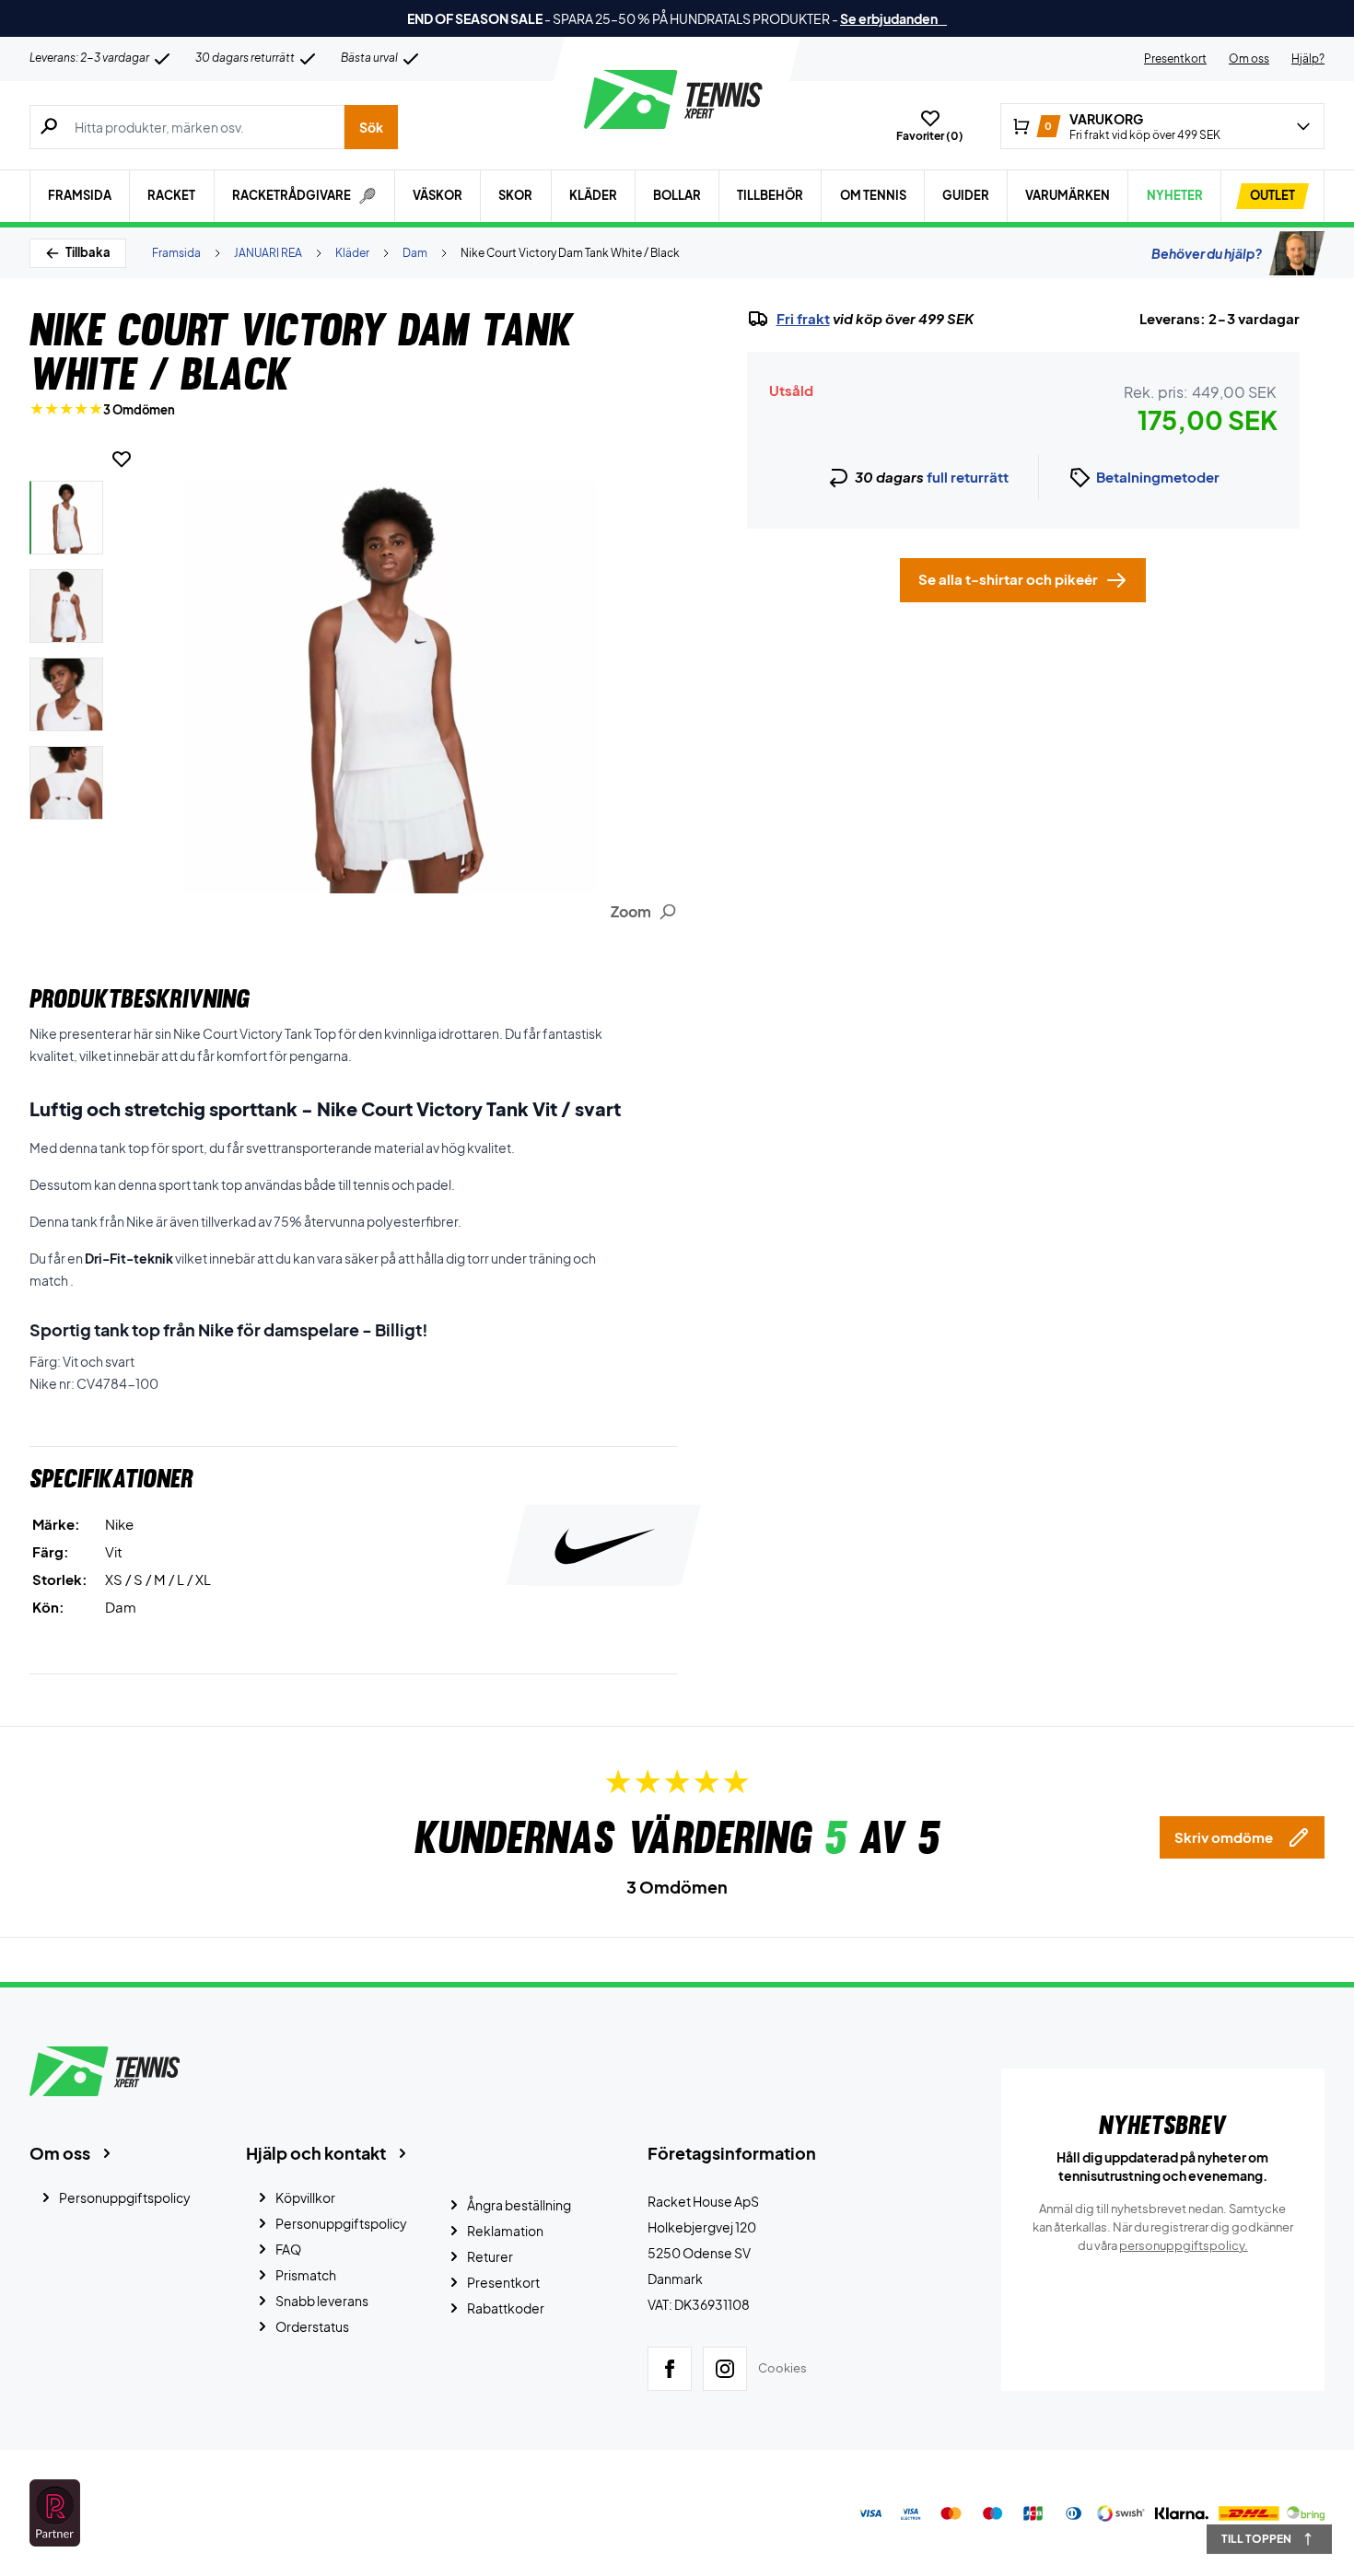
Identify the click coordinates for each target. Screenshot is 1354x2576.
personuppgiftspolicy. (1184, 2245)
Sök (371, 127)
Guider (966, 195)
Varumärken (1068, 195)
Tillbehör (770, 195)
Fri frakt (803, 319)
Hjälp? (1308, 58)
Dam (415, 253)
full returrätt (968, 477)
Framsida (80, 195)
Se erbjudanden (893, 18)
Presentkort (1175, 58)
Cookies (782, 2368)
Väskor (438, 195)
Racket (171, 195)
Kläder (593, 195)
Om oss (1249, 58)
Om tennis (873, 195)
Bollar (677, 195)
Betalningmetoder (1158, 477)
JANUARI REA (268, 253)
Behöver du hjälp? (1207, 253)
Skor (515, 195)
